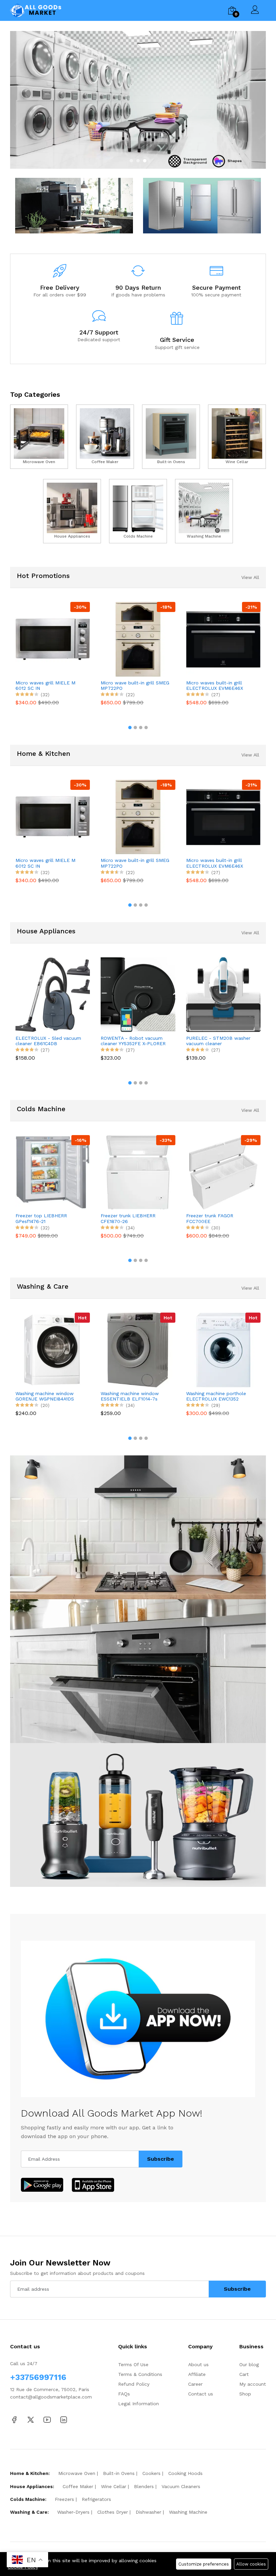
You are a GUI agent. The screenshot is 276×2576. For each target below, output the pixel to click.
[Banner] (74, 205)
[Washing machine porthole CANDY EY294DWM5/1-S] (239, 1350)
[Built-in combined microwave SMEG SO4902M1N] (224, 639)
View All (250, 577)
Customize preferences (204, 2564)
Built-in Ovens (119, 2473)
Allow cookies (251, 2564)
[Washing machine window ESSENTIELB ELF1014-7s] (68, 1350)
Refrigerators (96, 2499)
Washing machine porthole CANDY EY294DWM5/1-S (232, 1396)
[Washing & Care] (138, 100)
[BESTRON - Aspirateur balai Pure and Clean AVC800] (227, 994)
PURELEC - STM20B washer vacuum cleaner (137, 1041)
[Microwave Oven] (39, 437)
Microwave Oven (77, 2473)
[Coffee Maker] (105, 437)
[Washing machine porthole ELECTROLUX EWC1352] (154, 1350)
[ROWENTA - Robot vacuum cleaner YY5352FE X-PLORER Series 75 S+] (57, 994)
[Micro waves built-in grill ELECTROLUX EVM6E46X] (139, 639)
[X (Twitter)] (31, 2419)
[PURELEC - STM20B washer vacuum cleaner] (142, 994)
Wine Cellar (114, 2486)
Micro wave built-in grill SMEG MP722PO (50, 686)
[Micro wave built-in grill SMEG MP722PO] (53, 639)
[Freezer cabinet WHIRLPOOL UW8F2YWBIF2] (232, 1172)
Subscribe (161, 2159)
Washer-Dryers (73, 2512)
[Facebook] (14, 2419)
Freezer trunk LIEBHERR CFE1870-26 (52, 1218)
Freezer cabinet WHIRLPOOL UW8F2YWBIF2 (227, 1218)
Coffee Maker (78, 2486)
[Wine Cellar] (237, 437)
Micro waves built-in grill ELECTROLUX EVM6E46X (130, 686)
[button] (131, 161)
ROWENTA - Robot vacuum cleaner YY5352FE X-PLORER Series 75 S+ (52, 1041)
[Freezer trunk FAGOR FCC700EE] (147, 1172)
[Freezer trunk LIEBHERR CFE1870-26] (62, 1172)
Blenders (144, 2486)
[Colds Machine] (138, 511)
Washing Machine (188, 2512)
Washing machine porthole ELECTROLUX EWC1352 (146, 1396)
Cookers (151, 2473)
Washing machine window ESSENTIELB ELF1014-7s (60, 1396)
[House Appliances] (72, 511)
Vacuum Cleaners (181, 2486)
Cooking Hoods (185, 2473)
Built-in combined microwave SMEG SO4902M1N (220, 686)
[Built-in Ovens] (171, 437)
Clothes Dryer (113, 2512)
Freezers (64, 2499)
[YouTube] (47, 2419)
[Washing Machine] (204, 511)
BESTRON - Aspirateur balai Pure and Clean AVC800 (222, 1041)
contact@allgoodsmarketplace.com (51, 2397)
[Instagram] (64, 2419)
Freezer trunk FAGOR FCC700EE (133, 1218)
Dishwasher (148, 2512)
